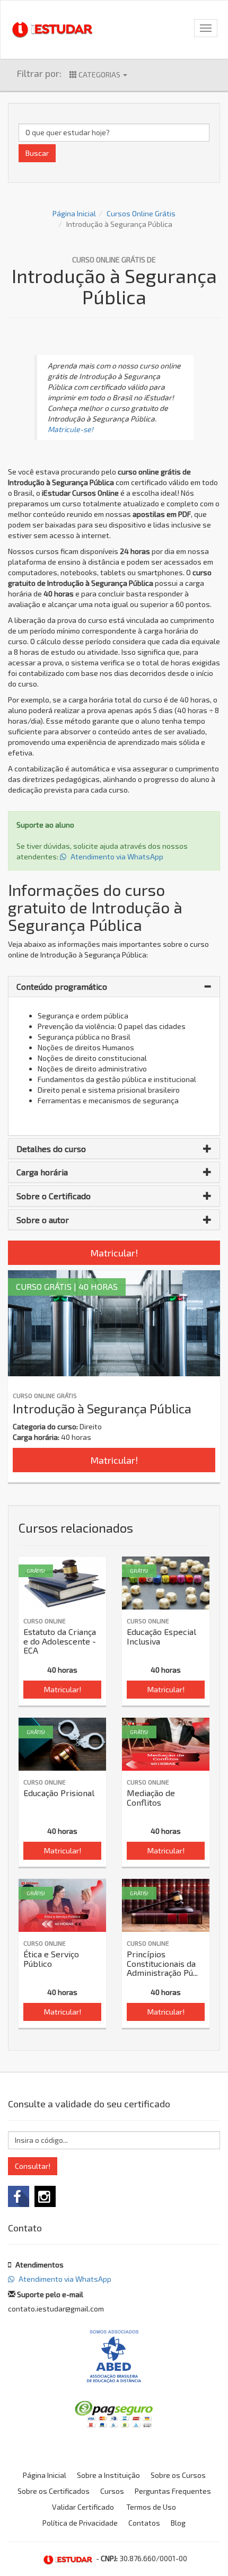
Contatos (144, 2523)
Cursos (112, 2491)
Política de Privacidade (80, 2523)
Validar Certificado (83, 2507)
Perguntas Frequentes (173, 2491)
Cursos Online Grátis (141, 213)
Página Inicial (74, 213)
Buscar (37, 153)
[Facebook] (19, 2196)
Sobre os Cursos (178, 2475)
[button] (114, 987)
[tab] (114, 987)
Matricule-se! (71, 429)
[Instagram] (45, 2196)
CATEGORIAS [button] (99, 74)
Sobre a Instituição (108, 2475)
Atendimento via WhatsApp (116, 856)
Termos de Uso (151, 2507)
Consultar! (33, 2166)
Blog (178, 2523)
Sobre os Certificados (54, 2491)
